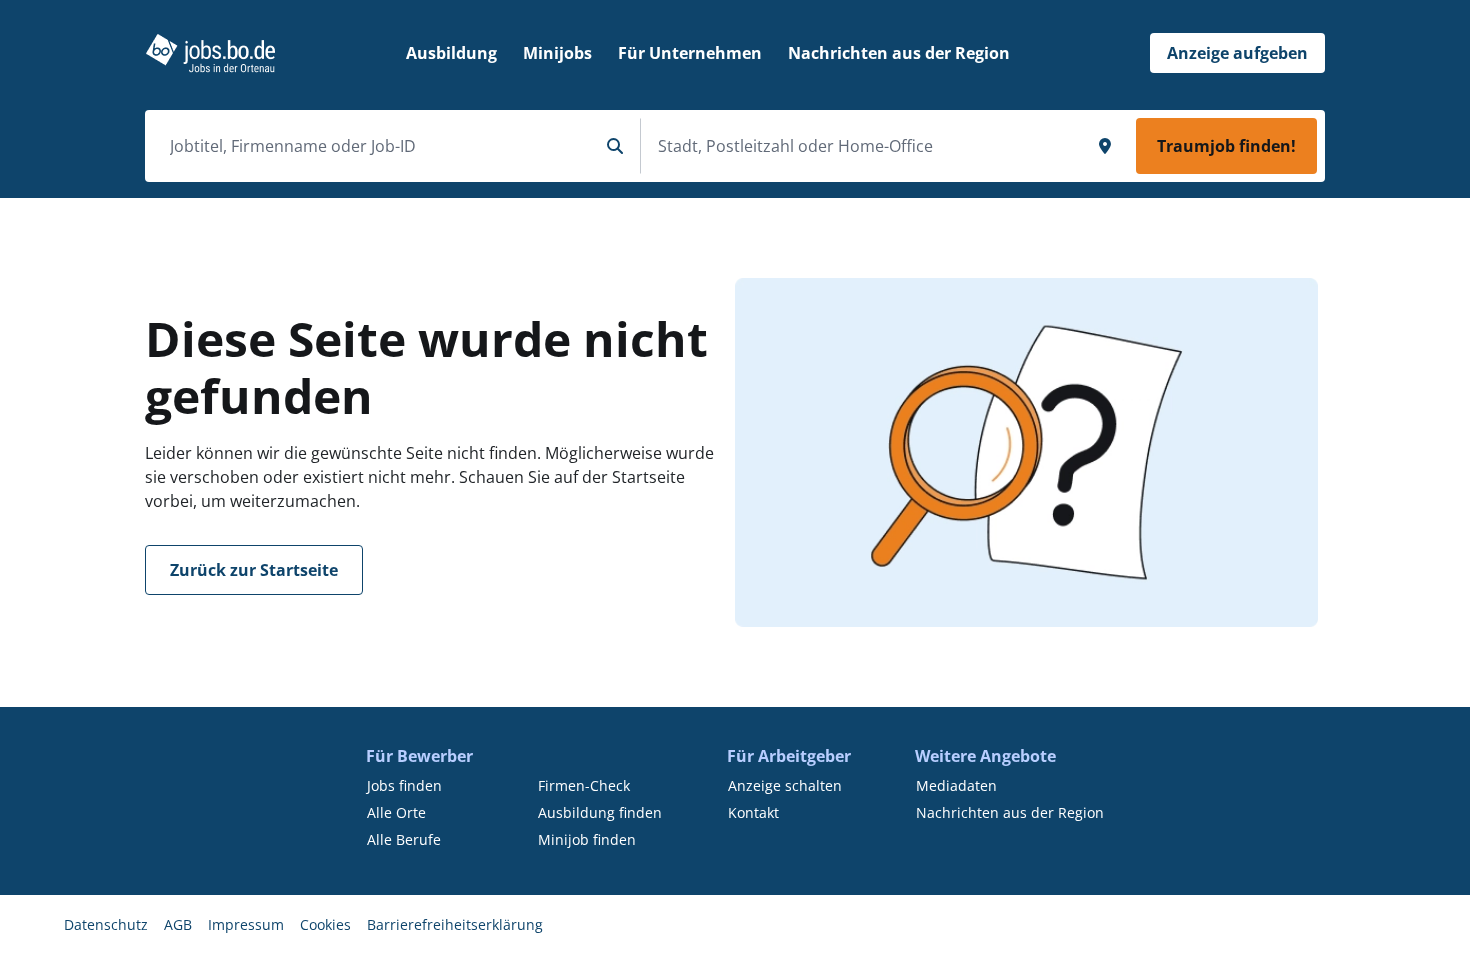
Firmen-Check (584, 785)
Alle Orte (396, 812)
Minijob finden (587, 839)
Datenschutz (106, 924)
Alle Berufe (404, 839)
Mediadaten (956, 785)
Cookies (325, 924)
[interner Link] (210, 53)
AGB (178, 924)
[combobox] (376, 146)
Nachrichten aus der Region (1010, 812)
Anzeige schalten (785, 785)
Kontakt (753, 812)
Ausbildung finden (600, 812)
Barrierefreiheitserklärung (455, 924)
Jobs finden (404, 785)
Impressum (246, 924)
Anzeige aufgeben (1237, 53)
